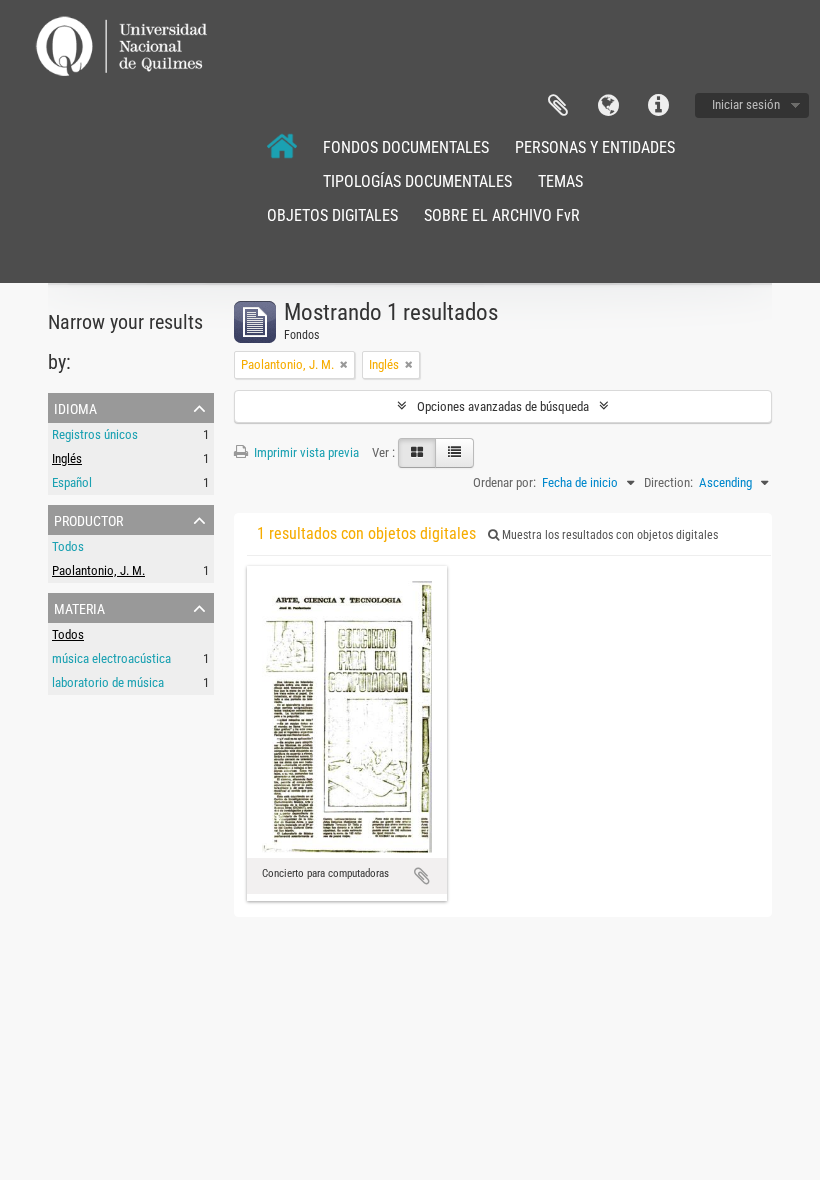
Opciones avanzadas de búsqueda (503, 406)
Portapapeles (558, 106)
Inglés (67, 458)
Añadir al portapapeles (422, 876)
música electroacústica (111, 658)
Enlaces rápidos (658, 106)
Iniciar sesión (746, 104)
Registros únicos (95, 434)
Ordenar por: (504, 482)
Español (72, 482)
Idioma (608, 106)
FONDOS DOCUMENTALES (406, 147)
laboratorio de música (108, 682)
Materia (79, 607)
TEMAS (560, 181)
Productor (88, 519)
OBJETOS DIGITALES (332, 215)
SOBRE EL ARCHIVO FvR (502, 215)
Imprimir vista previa (305, 452)
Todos (68, 546)
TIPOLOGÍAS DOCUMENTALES (417, 181)
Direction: (668, 482)
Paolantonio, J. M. (98, 570)
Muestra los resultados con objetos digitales (608, 535)
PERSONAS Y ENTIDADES (595, 147)
